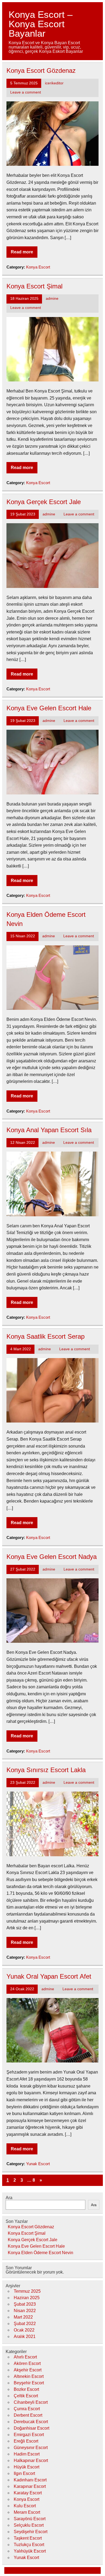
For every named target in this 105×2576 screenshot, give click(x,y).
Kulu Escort (25, 2506)
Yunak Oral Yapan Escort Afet (49, 1976)
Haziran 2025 (27, 2298)
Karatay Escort (28, 2493)
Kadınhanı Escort (30, 2480)
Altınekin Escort (29, 2376)
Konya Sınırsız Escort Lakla (46, 1770)
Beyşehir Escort (29, 2383)
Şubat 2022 (25, 2324)
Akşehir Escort (28, 2370)
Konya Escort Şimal (34, 286)
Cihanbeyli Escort (31, 2402)
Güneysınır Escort (31, 2448)
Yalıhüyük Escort (30, 2551)
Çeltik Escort (26, 2396)
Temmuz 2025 (27, 2291)
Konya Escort (38, 267)
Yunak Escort (38, 2164)
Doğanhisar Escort (31, 2428)
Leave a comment (26, 92)
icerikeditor (54, 83)
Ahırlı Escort (25, 2357)
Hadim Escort (27, 2454)
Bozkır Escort (26, 2389)
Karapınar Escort (30, 2486)
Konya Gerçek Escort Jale (44, 502)
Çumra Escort (27, 2409)
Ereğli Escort (26, 2441)
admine (52, 299)
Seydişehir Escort (31, 2532)
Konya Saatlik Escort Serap (45, 1336)
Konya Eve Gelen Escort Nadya (52, 1557)
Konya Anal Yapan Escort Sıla (49, 1130)
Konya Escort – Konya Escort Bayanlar (41, 24)
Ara (9, 2198)
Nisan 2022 (25, 2311)
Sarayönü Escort (30, 2519)
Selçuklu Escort (29, 2525)
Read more (22, 252)
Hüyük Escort (27, 2467)
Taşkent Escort (28, 2538)
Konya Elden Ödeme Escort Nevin (41, 2253)
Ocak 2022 (24, 2330)
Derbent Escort (28, 2415)
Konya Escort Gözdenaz (41, 70)
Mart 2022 (23, 2317)
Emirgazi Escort (29, 2435)
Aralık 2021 (25, 2336)
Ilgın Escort (24, 2473)
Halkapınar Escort (31, 2460)
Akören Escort (27, 2363)
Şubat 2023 (25, 2304)
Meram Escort (27, 2512)
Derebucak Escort (31, 2422)
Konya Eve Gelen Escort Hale (49, 708)
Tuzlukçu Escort (29, 2545)
